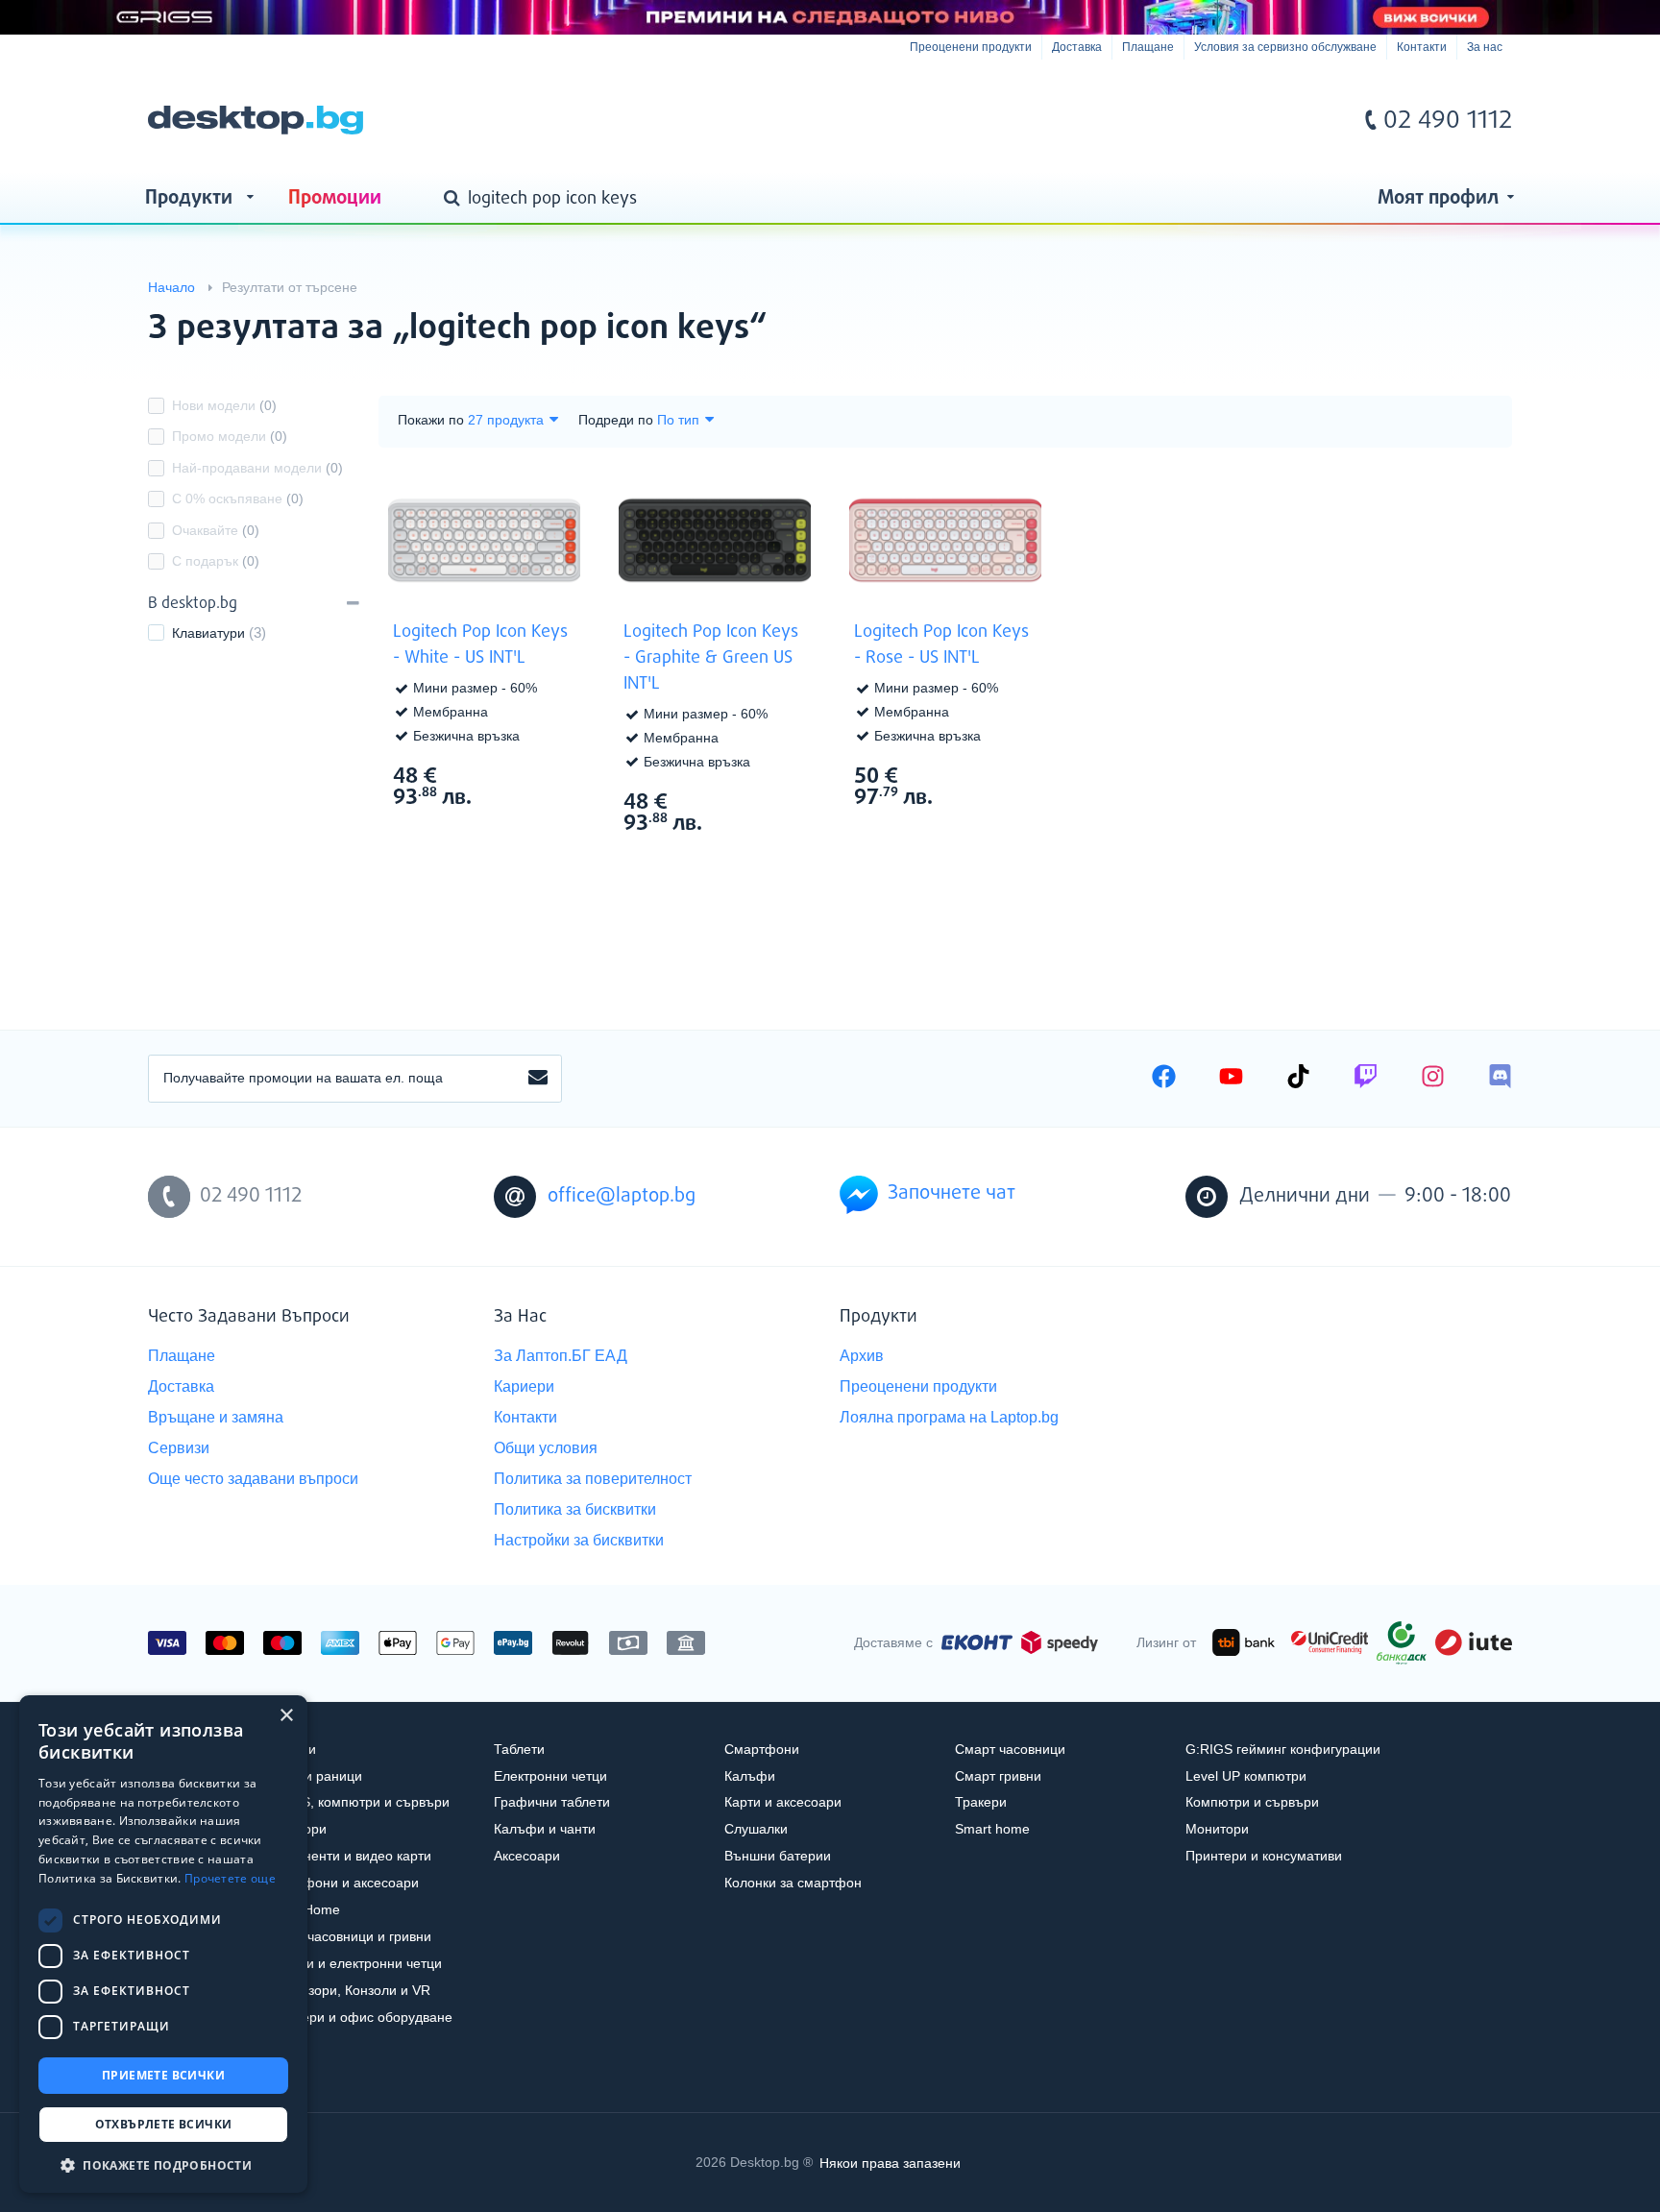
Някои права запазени (890, 2162)
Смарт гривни (998, 1776)
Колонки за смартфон (793, 1883)
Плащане (1148, 47)
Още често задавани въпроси (253, 1479)
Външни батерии (778, 1856)
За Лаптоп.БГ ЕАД (561, 1356)
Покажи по (431, 420)
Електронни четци (550, 1776)
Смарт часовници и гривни (347, 1936)
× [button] (286, 1716)
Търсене (455, 200)
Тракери (981, 1802)
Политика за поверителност (593, 1479)
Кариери (524, 1386)
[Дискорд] (1500, 1079)
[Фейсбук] (1164, 1079)
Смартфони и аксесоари (341, 1883)
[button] (163, 2164)
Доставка (1077, 47)
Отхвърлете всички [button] (164, 2124)
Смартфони (762, 1749)
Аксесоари (527, 1856)
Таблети (519, 1749)
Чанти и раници (313, 1776)
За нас (1485, 47)
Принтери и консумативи (1264, 1856)
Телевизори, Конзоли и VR (347, 1990)
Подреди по (616, 420)
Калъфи (750, 1776)
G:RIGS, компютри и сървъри (356, 1802)
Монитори (1217, 1829)
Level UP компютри (1246, 1776)
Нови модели (224, 405)
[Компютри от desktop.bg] (256, 120)
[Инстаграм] (1433, 1079)
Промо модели (230, 436)
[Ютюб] (1231, 1079)
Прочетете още (230, 1878)
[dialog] (163, 1944)
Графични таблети (552, 1802)
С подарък (216, 561)
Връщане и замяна (216, 1417)
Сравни (497, 833)
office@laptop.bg (622, 1196)
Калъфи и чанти (545, 1829)
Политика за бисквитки (575, 1509)
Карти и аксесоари (783, 1802)
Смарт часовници (1010, 1749)
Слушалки (756, 1829)
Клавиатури (208, 633)
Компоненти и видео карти (347, 1856)
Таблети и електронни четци (353, 1963)
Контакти (1422, 47)
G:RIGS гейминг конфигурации (1283, 1749)
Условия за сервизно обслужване (1285, 47)
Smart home (992, 1829)
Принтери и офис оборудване (358, 2017)
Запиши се (538, 1079)
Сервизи (179, 1448)
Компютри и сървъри (1252, 1802)
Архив (862, 1356)
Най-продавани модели (257, 468)
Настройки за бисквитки (579, 1540)
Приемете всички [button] (163, 2075)
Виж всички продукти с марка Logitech (542, 775)
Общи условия (546, 1448)
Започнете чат (952, 1193)
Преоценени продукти (971, 47)
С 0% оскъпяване (238, 498)
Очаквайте (216, 530)
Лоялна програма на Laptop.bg (949, 1417)
